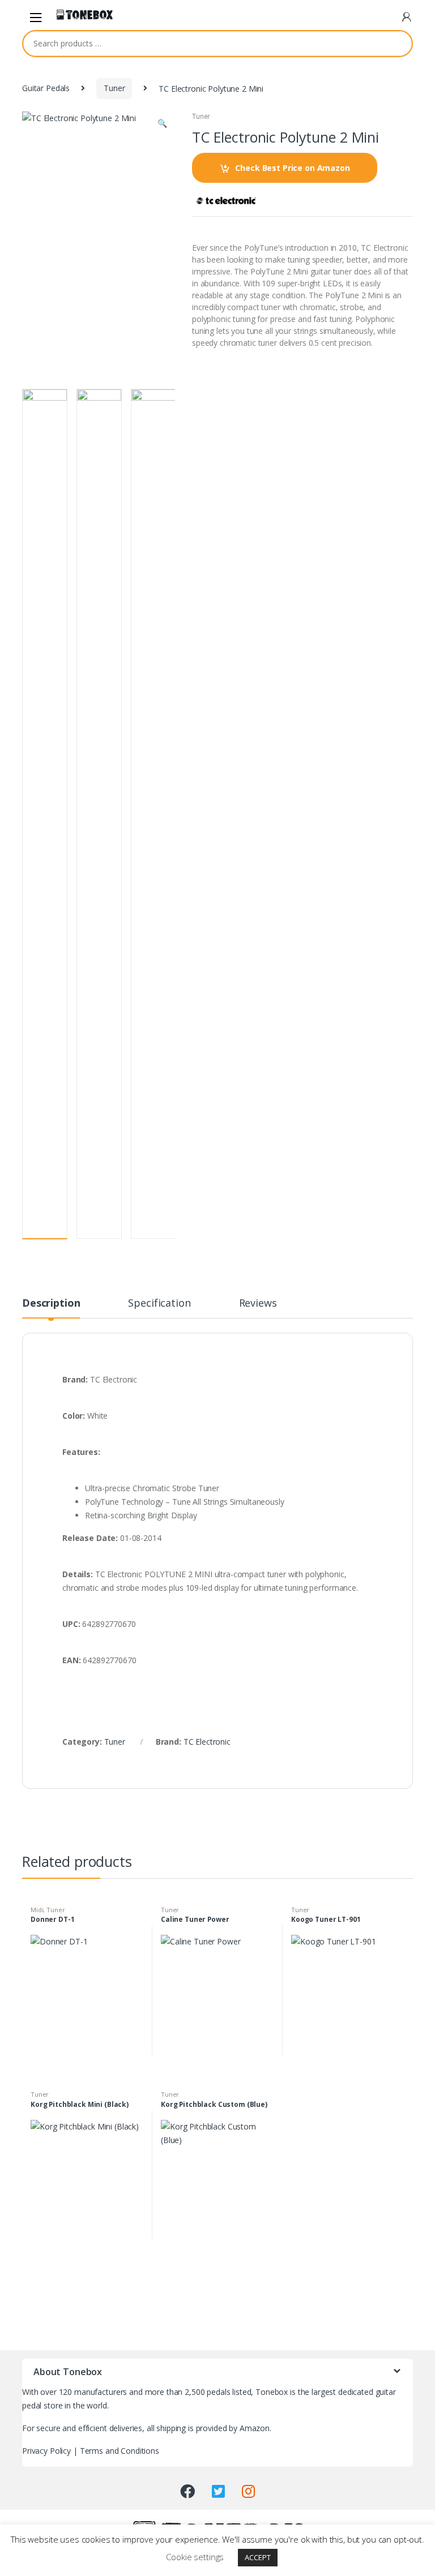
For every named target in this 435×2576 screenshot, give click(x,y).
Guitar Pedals (46, 88)
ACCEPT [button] (257, 2557)
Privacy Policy (46, 2451)
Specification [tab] (159, 1304)
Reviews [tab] (258, 1304)
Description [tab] (51, 1304)
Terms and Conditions (120, 2451)
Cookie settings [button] (195, 2557)
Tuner (114, 88)
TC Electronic (207, 1742)
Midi (37, 1910)
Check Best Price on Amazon (292, 168)
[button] (162, 124)
